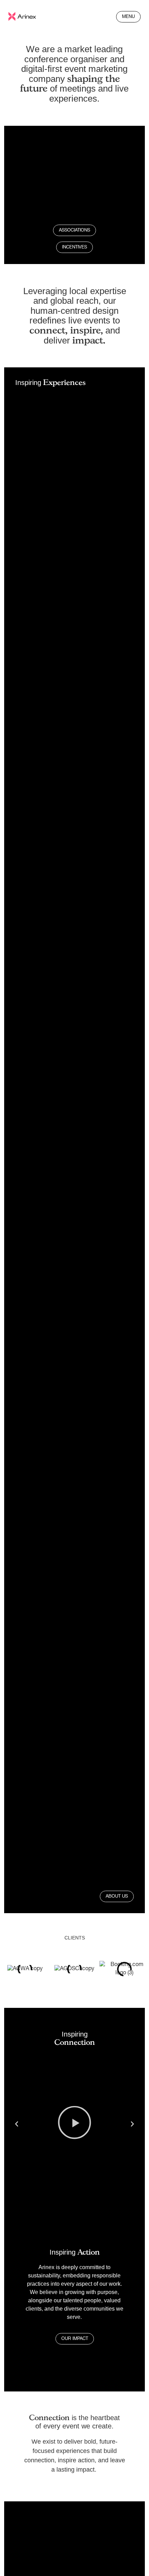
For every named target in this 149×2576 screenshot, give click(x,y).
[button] (17, 2124)
